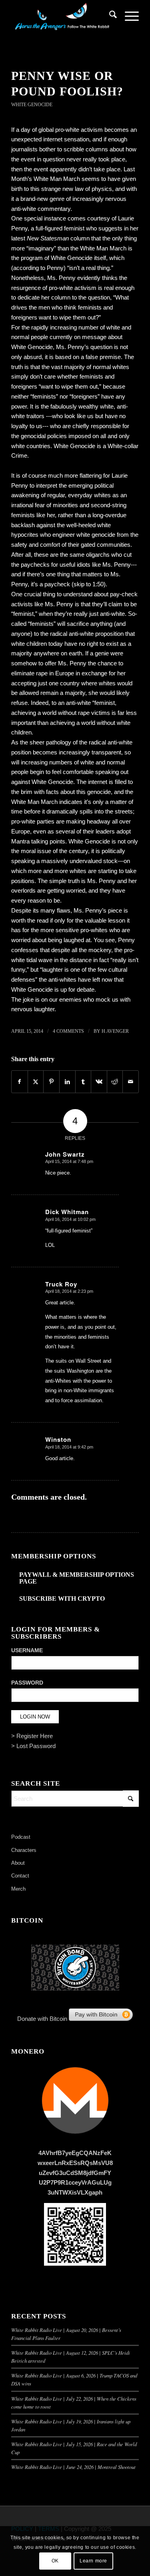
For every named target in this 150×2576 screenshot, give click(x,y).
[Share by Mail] (131, 1082)
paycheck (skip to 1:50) (74, 584)
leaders (104, 831)
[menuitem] (109, 16)
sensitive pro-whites (82, 930)
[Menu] (128, 16)
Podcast (21, 1837)
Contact (20, 1876)
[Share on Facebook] (20, 1082)
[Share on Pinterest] (51, 1082)
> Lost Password (33, 1746)
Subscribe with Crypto (62, 1599)
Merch (18, 1889)
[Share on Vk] (99, 1082)
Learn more (93, 2561)
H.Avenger (115, 1031)
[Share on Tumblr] (83, 1082)
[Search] (109, 16)
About (18, 1863)
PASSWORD (27, 1683)
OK (55, 2561)
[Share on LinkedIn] (67, 1082)
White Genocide (32, 105)
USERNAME (27, 1650)
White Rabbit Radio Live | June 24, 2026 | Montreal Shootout (73, 2467)
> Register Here (32, 1736)
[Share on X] (36, 1082)
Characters (24, 1850)
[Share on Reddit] (115, 1082)
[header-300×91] (62, 16)
